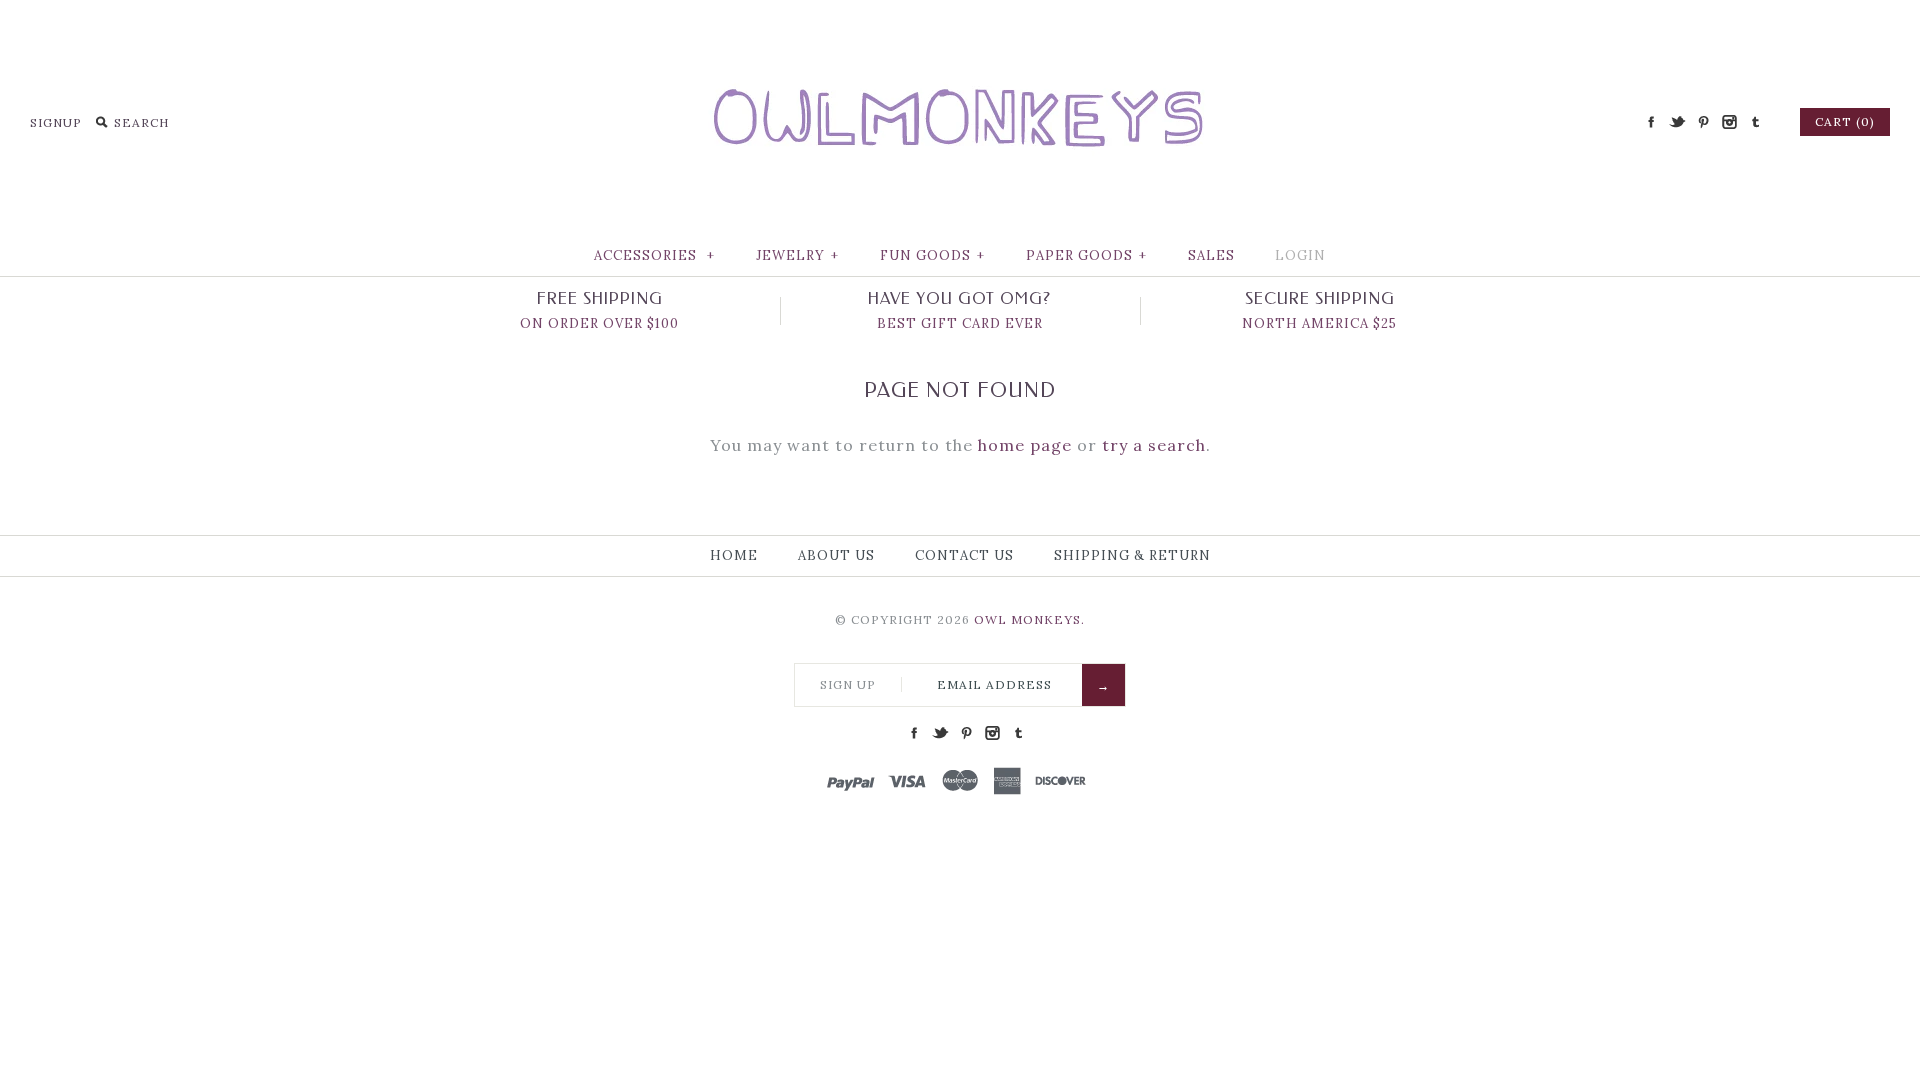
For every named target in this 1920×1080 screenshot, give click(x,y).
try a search (1154, 445)
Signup (56, 122)
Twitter (1677, 122)
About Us (836, 555)
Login (1300, 255)
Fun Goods (932, 255)
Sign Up (848, 684)
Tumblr (1755, 122)
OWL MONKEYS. (1029, 619)
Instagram (1729, 122)
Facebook (1651, 122)
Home (734, 555)
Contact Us (964, 555)
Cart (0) (1845, 121)
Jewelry (797, 255)
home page (1025, 445)
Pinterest (1703, 122)
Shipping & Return (1132, 555)
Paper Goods (1086, 255)
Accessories (654, 255)
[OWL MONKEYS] (960, 30)
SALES (1211, 255)
